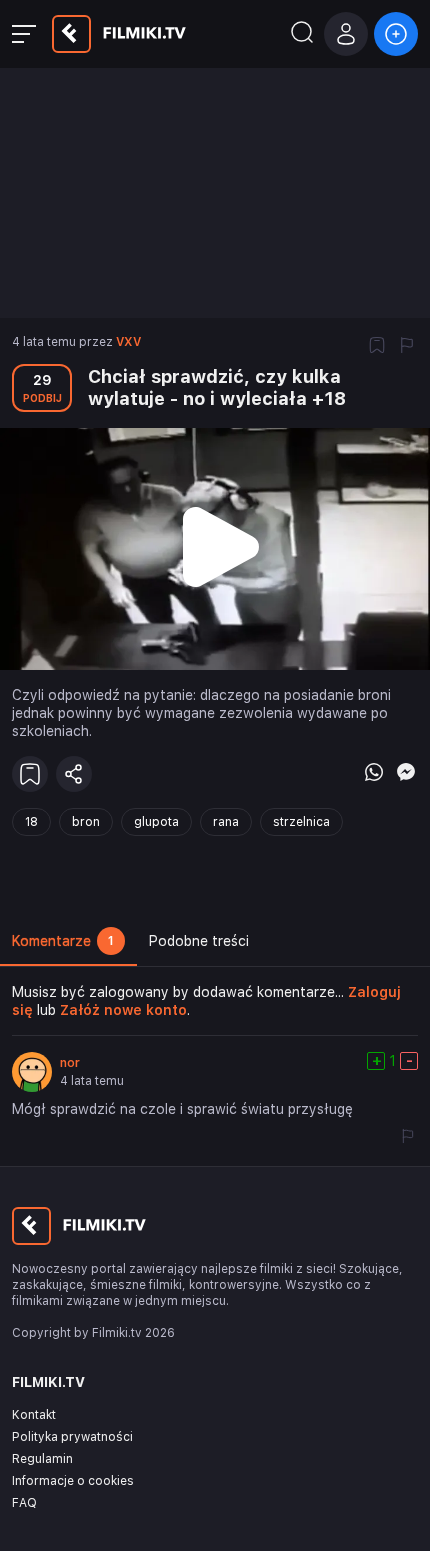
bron (86, 822)
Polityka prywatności (72, 1437)
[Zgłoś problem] (407, 347)
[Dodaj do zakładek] (377, 347)
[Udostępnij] (74, 774)
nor (70, 1063)
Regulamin (42, 1459)
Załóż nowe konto (123, 1010)
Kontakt (34, 1415)
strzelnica (301, 822)
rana (226, 822)
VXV (128, 342)
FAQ (24, 1503)
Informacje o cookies (73, 1481)
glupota (156, 822)
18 (31, 822)
